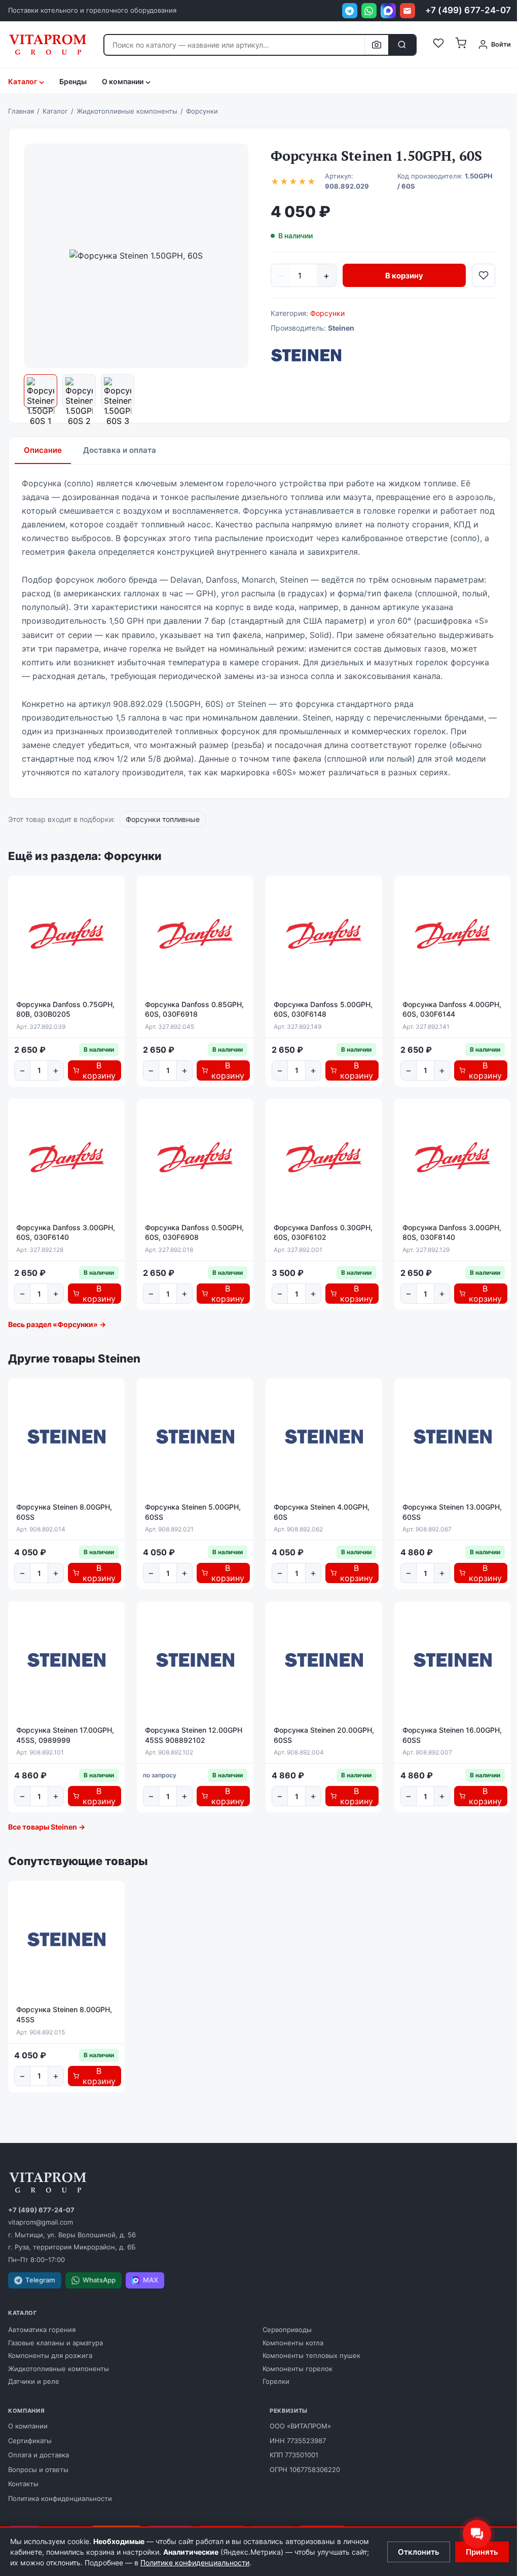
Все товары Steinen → (47, 1827)
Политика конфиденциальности (60, 2498)
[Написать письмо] (407, 11)
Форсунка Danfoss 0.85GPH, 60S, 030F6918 (194, 1009)
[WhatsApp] (369, 11)
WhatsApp (99, 2280)
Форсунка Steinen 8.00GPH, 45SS (64, 2014)
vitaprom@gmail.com (41, 2222)
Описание (43, 450)
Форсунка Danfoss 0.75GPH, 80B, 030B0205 (65, 1009)
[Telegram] (350, 11)
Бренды (73, 81)
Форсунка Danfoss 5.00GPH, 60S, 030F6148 (323, 1009)
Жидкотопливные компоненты (59, 2369)
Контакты (23, 2484)
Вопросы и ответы (38, 2470)
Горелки (276, 2381)
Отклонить (419, 2552)
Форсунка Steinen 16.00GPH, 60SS (452, 1735)
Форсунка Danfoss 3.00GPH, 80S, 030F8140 (452, 1232)
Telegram (40, 2280)
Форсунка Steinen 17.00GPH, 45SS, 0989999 (65, 1735)
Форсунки (327, 313)
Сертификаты (30, 2441)
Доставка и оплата (120, 450)
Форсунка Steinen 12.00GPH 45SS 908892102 (194, 1735)
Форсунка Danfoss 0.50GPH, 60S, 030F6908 (194, 1232)
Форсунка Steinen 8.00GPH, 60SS (64, 1512)
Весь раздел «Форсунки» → (57, 1324)
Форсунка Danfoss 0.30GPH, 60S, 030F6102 (323, 1232)
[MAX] (388, 11)
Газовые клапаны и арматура (55, 2343)
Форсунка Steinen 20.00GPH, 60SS (324, 1735)
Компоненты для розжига (50, 2355)
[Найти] (402, 45)
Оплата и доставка (39, 2455)
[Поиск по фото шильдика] (376, 45)
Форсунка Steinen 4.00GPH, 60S (322, 1512)
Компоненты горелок (298, 2369)
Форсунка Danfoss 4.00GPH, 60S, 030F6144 (452, 1009)
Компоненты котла (293, 2343)
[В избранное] (484, 275)
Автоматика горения (42, 2330)
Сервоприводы (287, 2330)
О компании (28, 2426)
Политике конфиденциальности (195, 2563)
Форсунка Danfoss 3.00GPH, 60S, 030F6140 (66, 1232)
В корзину (404, 276)
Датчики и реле (34, 2381)
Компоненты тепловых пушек (311, 2355)
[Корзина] (461, 45)
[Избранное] (438, 45)
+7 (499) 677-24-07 (468, 10)
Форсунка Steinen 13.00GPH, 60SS (452, 1512)
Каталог (23, 81)
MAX (151, 2280)
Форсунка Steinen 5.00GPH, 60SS (193, 1512)
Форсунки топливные (163, 819)
